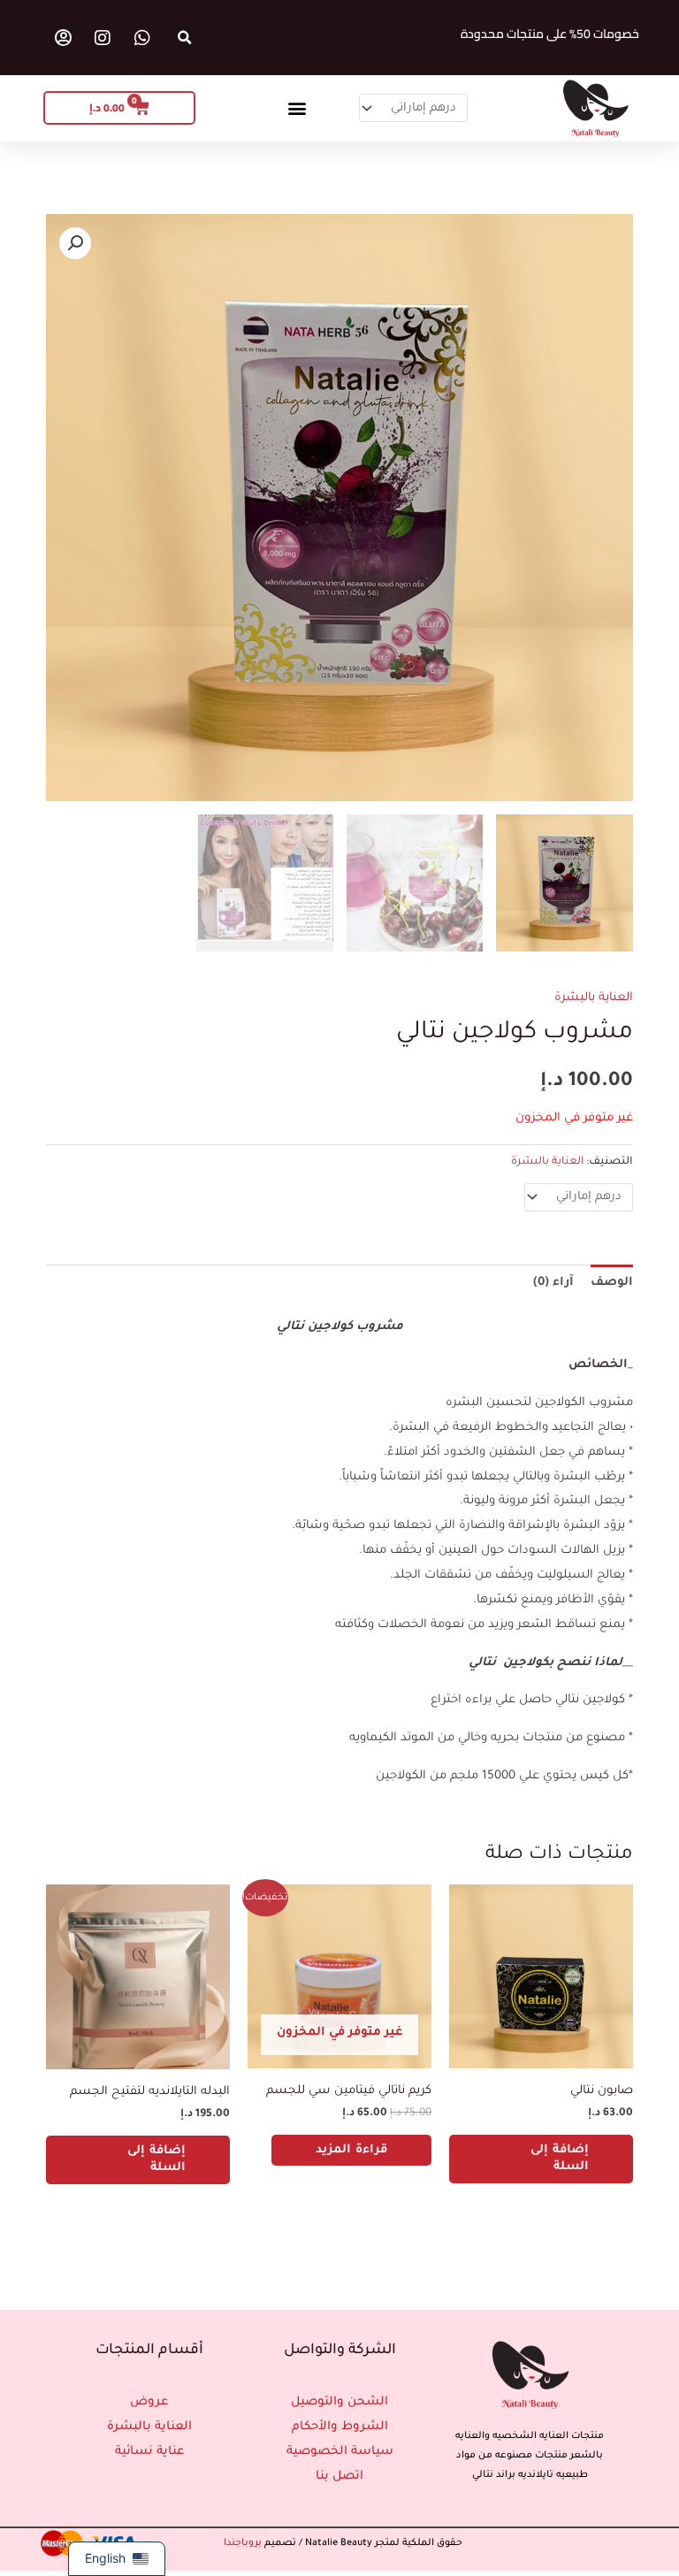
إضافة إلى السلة (560, 2159)
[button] (185, 38)
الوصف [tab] (612, 1283)
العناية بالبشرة (594, 998)
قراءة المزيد (351, 2150)
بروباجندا (243, 2543)
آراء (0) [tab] (553, 1283)
